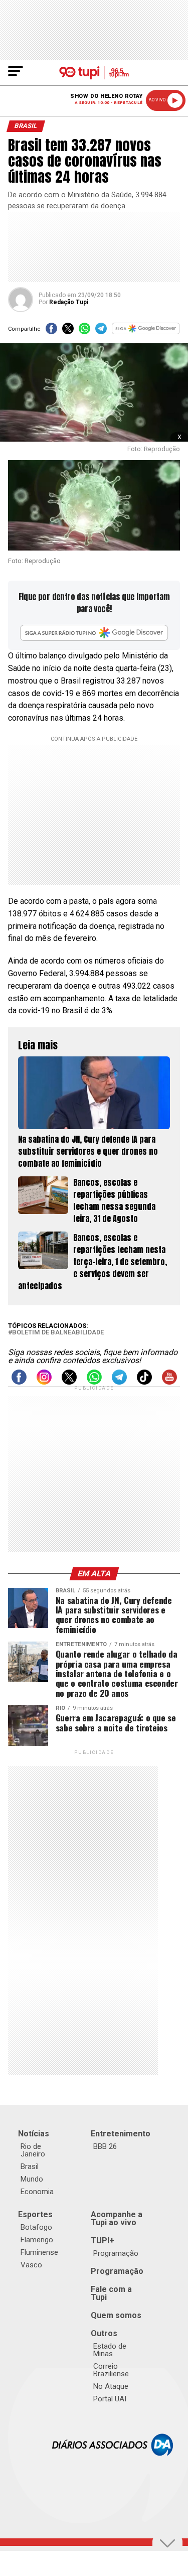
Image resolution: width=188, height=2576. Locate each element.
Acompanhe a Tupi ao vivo (117, 2218)
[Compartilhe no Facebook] (51, 331)
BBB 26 (105, 2146)
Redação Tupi (69, 302)
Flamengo (37, 2240)
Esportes (35, 2214)
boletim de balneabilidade (58, 1333)
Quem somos (116, 2315)
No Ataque (111, 2386)
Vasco (31, 2265)
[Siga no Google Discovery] (146, 331)
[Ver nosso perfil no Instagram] (44, 1382)
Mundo (32, 2179)
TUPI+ (103, 2241)
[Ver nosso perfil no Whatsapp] (94, 1382)
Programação (116, 2253)
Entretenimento (121, 2134)
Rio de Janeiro (33, 2150)
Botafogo (36, 2227)
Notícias (34, 2134)
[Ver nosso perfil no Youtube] (169, 1382)
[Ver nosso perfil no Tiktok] (144, 1382)
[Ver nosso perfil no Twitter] (69, 1382)
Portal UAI (110, 2399)
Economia (37, 2192)
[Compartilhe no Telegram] (101, 331)
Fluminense (39, 2252)
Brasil (30, 2166)
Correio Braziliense (111, 2370)
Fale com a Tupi (111, 2293)
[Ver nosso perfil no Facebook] (19, 1382)
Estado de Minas (110, 2350)
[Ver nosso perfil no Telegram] (119, 1382)
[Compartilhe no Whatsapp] (84, 331)
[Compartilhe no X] (68, 331)
